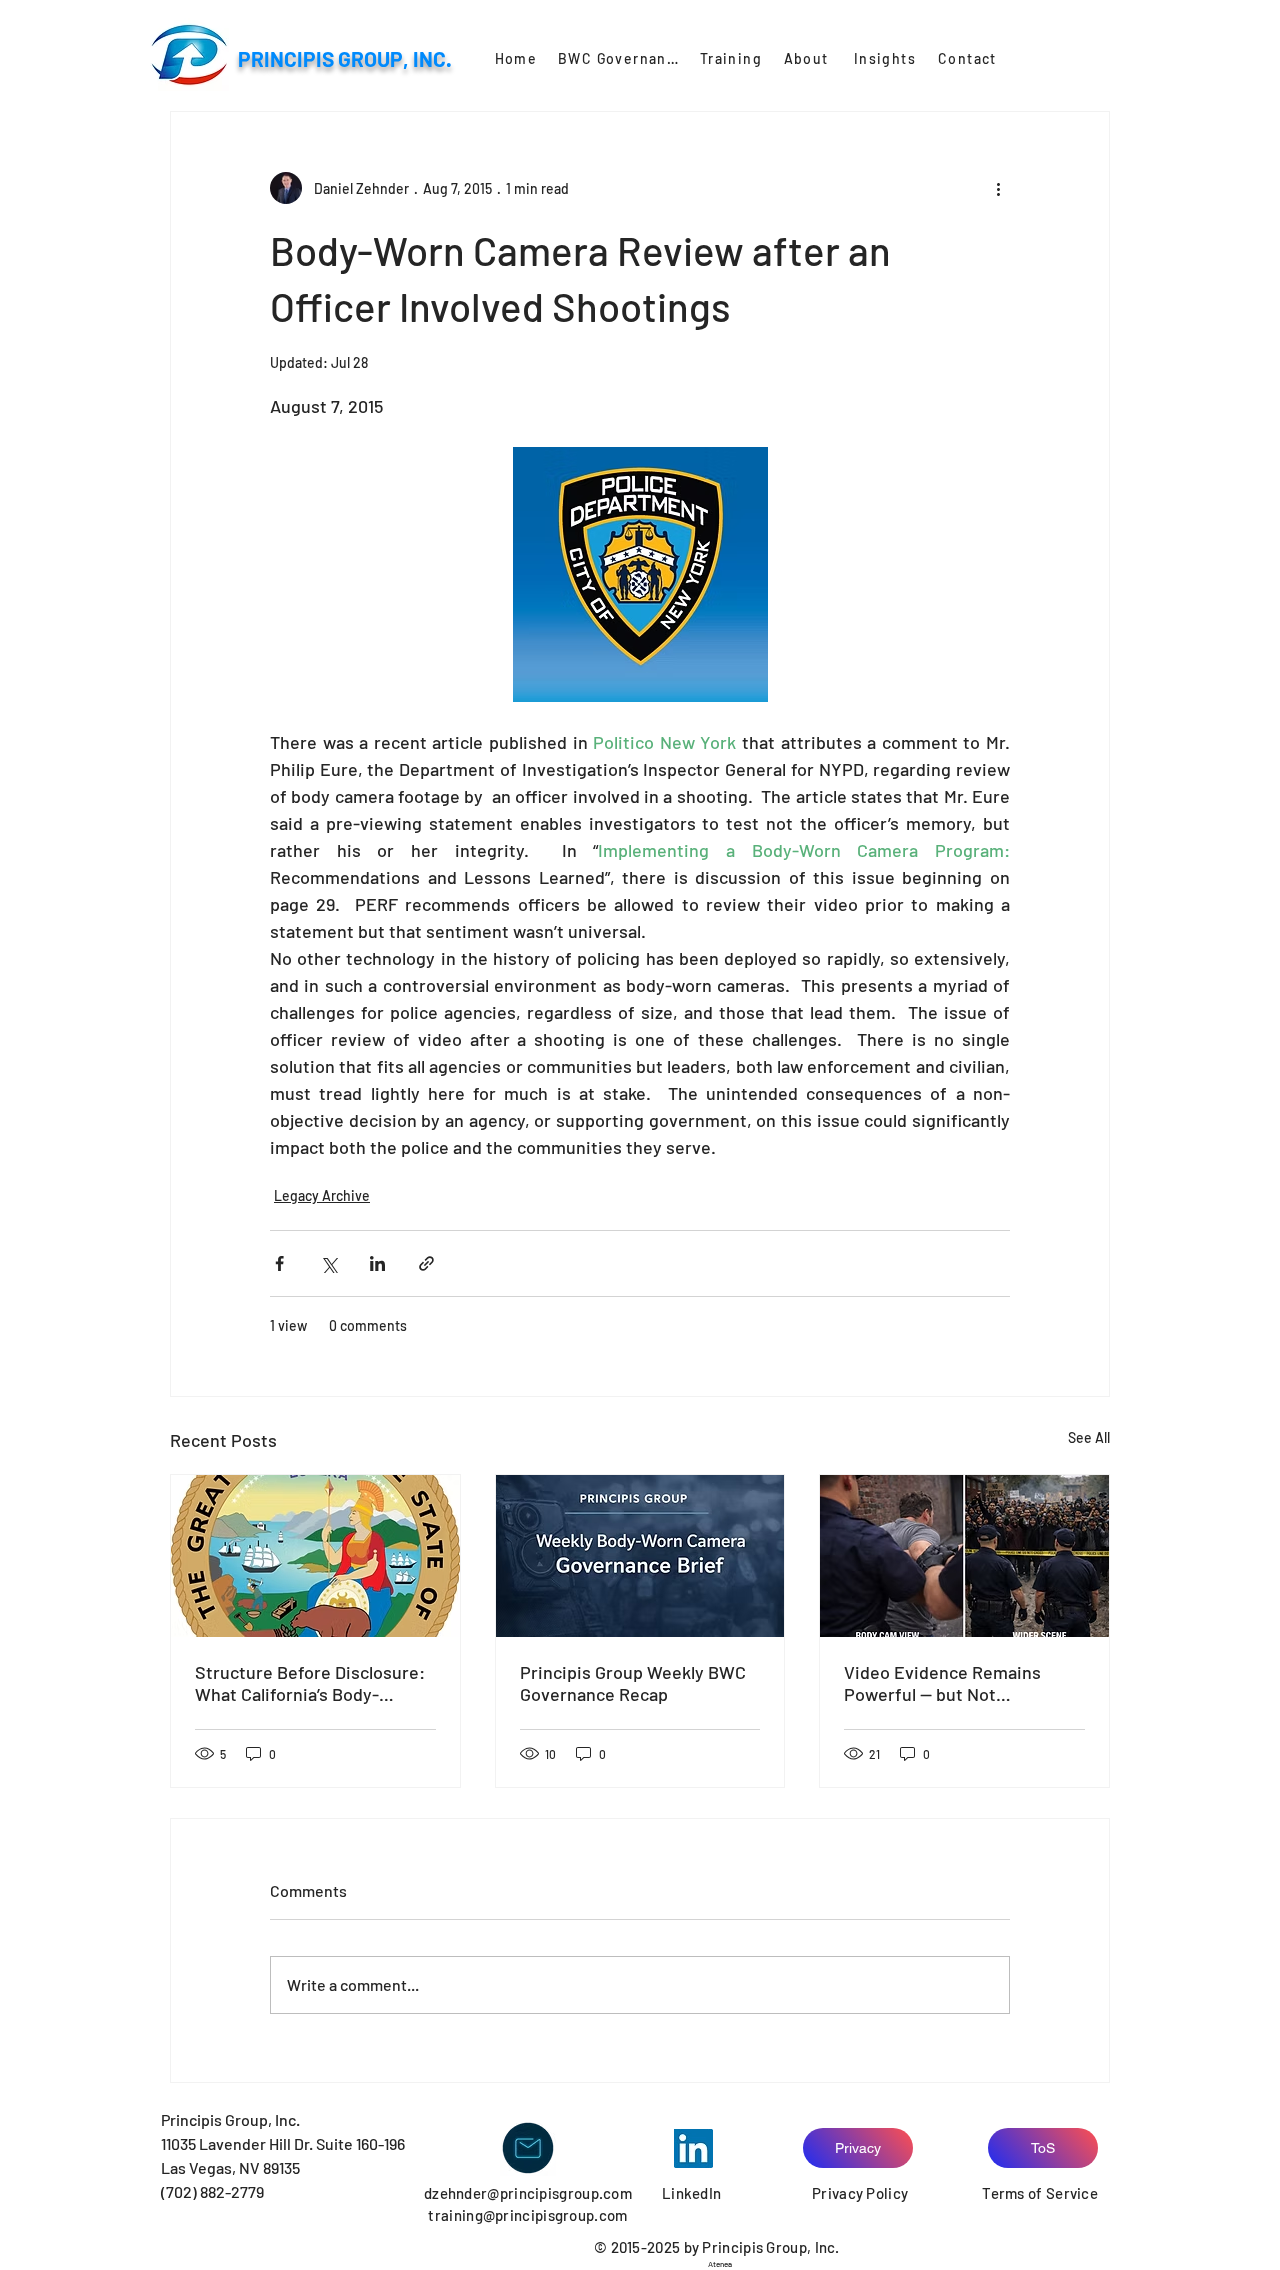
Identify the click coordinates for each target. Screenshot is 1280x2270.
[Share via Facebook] (279, 1263)
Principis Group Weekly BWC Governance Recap (633, 1683)
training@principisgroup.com (527, 2215)
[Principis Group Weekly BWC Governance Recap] (640, 1556)
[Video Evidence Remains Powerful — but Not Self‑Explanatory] (964, 1556)
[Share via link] (426, 1263)
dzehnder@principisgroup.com (528, 2193)
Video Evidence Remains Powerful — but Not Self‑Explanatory (942, 1683)
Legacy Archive (322, 1195)
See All (1089, 1437)
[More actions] (998, 188)
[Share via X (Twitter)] (328, 1263)
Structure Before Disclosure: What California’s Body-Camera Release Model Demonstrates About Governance (310, 1683)
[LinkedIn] (693, 2148)
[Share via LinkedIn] (377, 1263)
